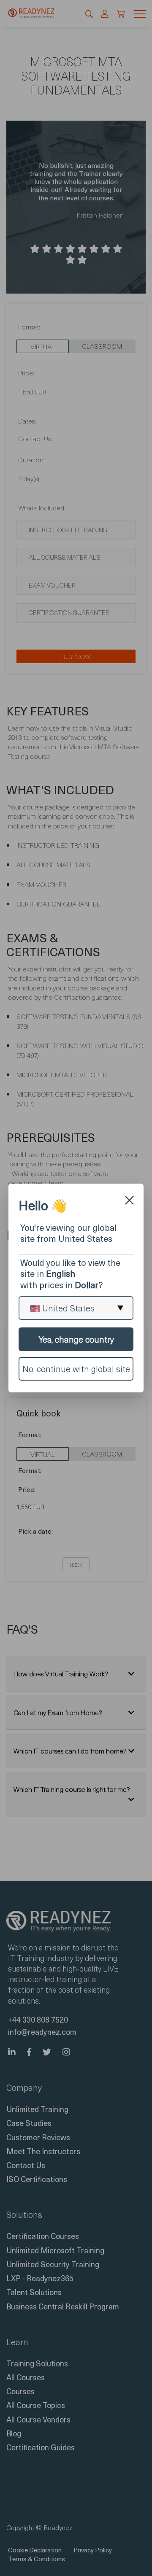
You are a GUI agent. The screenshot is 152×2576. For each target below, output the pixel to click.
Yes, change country (76, 1339)
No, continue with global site (76, 1369)
